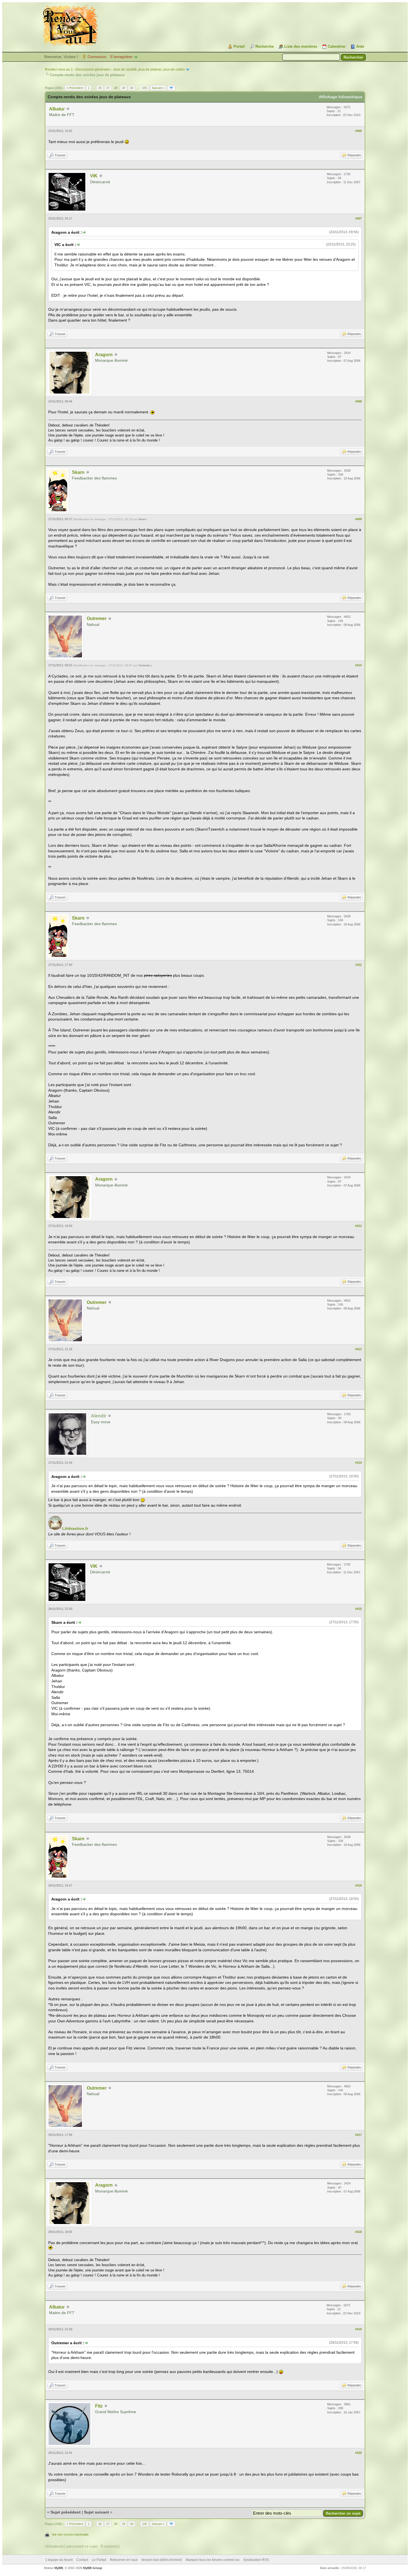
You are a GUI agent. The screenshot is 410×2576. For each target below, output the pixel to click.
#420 (358, 2453)
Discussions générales (93, 69)
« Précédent (75, 88)
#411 (359, 965)
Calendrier (337, 46)
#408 (358, 401)
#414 (358, 1463)
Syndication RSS (256, 2560)
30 (132, 88)
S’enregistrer (121, 57)
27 (108, 88)
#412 (358, 1226)
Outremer (97, 618)
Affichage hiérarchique (341, 97)
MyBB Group (93, 2568)
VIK (94, 176)
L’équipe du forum (59, 2560)
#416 (358, 1885)
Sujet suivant (97, 2512)
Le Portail (99, 2560)
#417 (358, 2135)
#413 (358, 1349)
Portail (239, 46)
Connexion (97, 57)
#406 (358, 131)
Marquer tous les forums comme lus (213, 2560)
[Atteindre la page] (171, 88)
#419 (358, 2329)
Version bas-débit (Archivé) (162, 2560)
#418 (358, 2232)
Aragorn (104, 355)
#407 (358, 218)
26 (100, 88)
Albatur (57, 109)
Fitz (99, 2406)
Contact (82, 2560)
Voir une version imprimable (70, 2534)
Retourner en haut (124, 2560)
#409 (358, 519)
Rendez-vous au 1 (59, 69)
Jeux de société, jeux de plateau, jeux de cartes (149, 69)
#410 (358, 665)
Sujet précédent (66, 2512)
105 (144, 88)
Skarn (78, 472)
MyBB (59, 2568)
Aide (360, 46)
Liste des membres (301, 46)
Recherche (265, 46)
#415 (358, 1609)
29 (124, 88)
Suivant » (158, 88)
